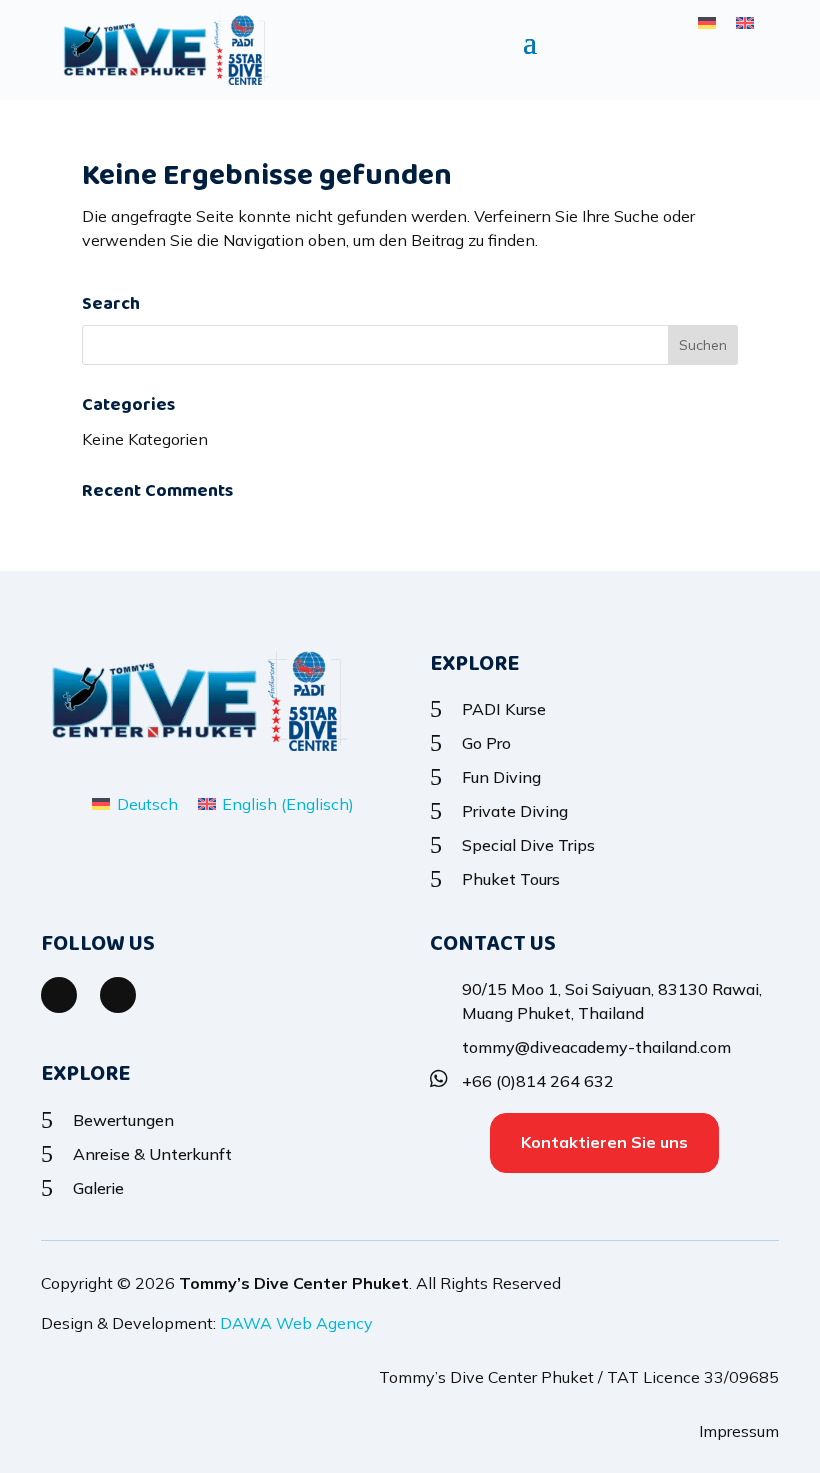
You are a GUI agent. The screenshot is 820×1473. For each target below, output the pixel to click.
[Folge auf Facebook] (59, 995)
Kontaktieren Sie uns (604, 1142)
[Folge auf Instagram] (118, 995)
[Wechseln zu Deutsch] (707, 21)
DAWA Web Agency (296, 1323)
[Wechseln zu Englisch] (745, 21)
